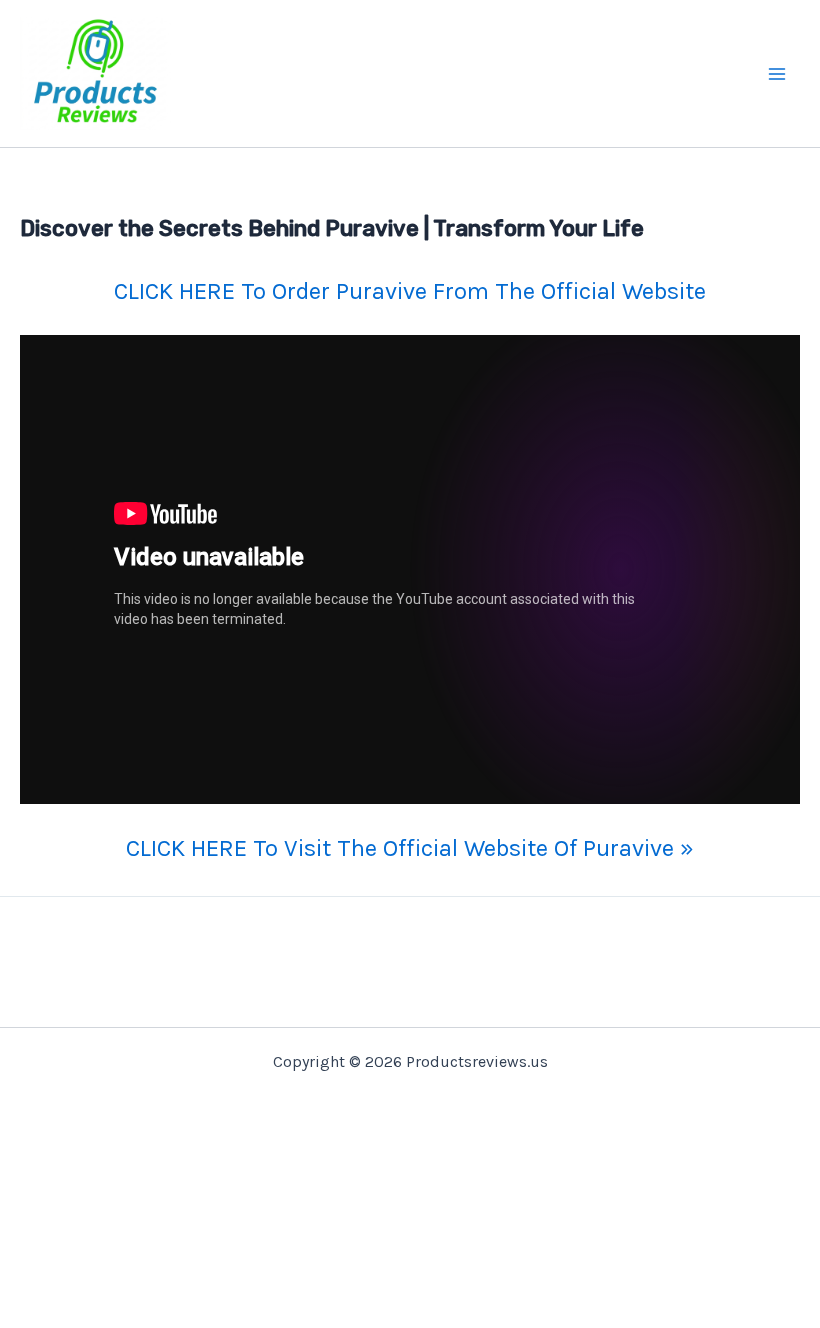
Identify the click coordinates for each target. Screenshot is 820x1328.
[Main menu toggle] (778, 74)
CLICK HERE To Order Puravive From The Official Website (410, 291)
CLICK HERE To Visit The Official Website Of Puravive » (410, 848)
